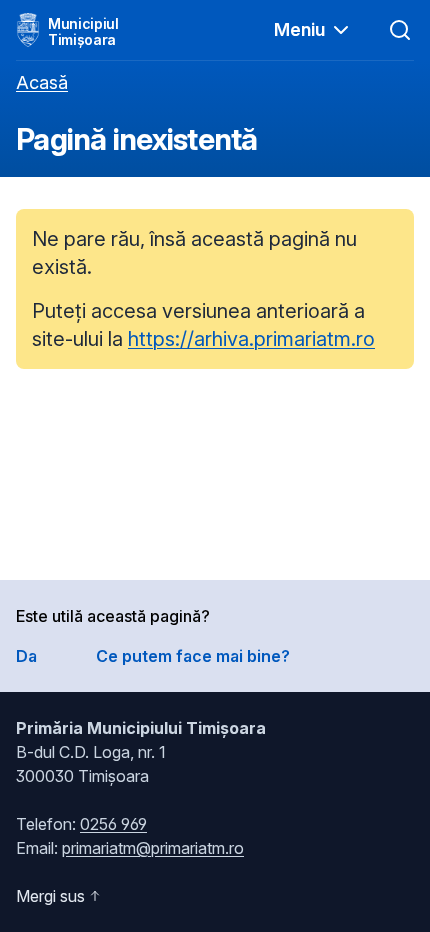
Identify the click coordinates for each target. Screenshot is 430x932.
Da (26, 656)
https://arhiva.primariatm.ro (251, 339)
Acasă (42, 82)
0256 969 (113, 824)
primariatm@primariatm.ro (153, 848)
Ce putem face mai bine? (193, 656)
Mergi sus (50, 896)
